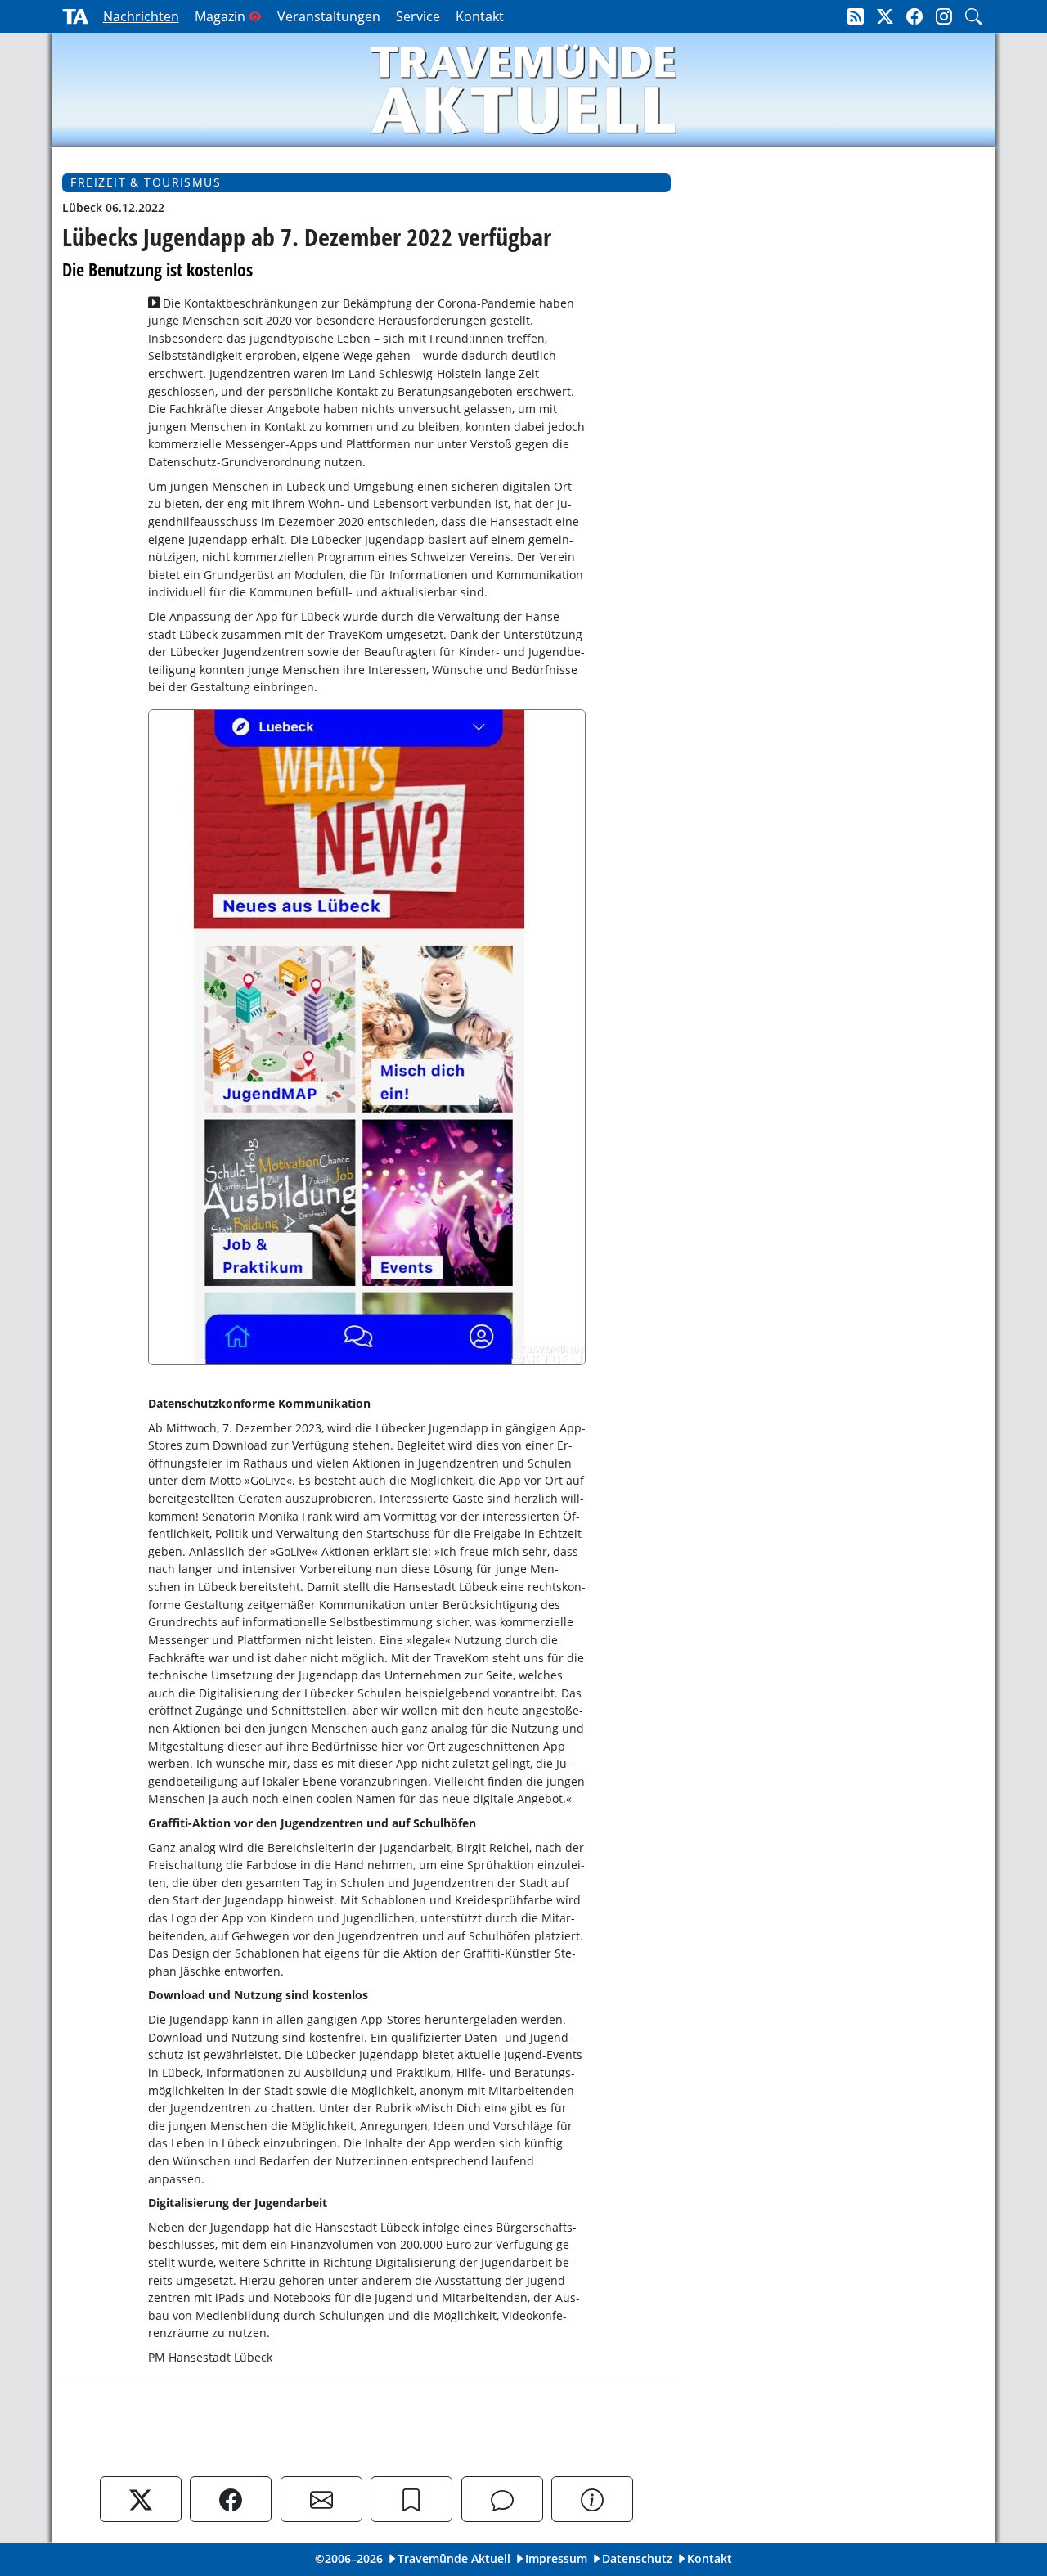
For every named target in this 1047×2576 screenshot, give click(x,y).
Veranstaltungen (329, 16)
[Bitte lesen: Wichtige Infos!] (592, 2499)
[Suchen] (973, 16)
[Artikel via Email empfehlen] (321, 2499)
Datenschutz (637, 2558)
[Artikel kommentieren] (502, 2499)
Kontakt (480, 16)
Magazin (220, 16)
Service (418, 16)
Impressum (556, 2558)
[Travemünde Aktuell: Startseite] (75, 16)
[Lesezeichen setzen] (411, 2499)
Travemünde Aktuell (454, 2558)
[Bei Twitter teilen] (141, 2499)
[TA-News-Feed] (856, 16)
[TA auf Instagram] (944, 16)
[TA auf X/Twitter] (885, 16)
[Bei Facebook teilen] (231, 2499)
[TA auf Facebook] (914, 16)
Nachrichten (141, 16)
